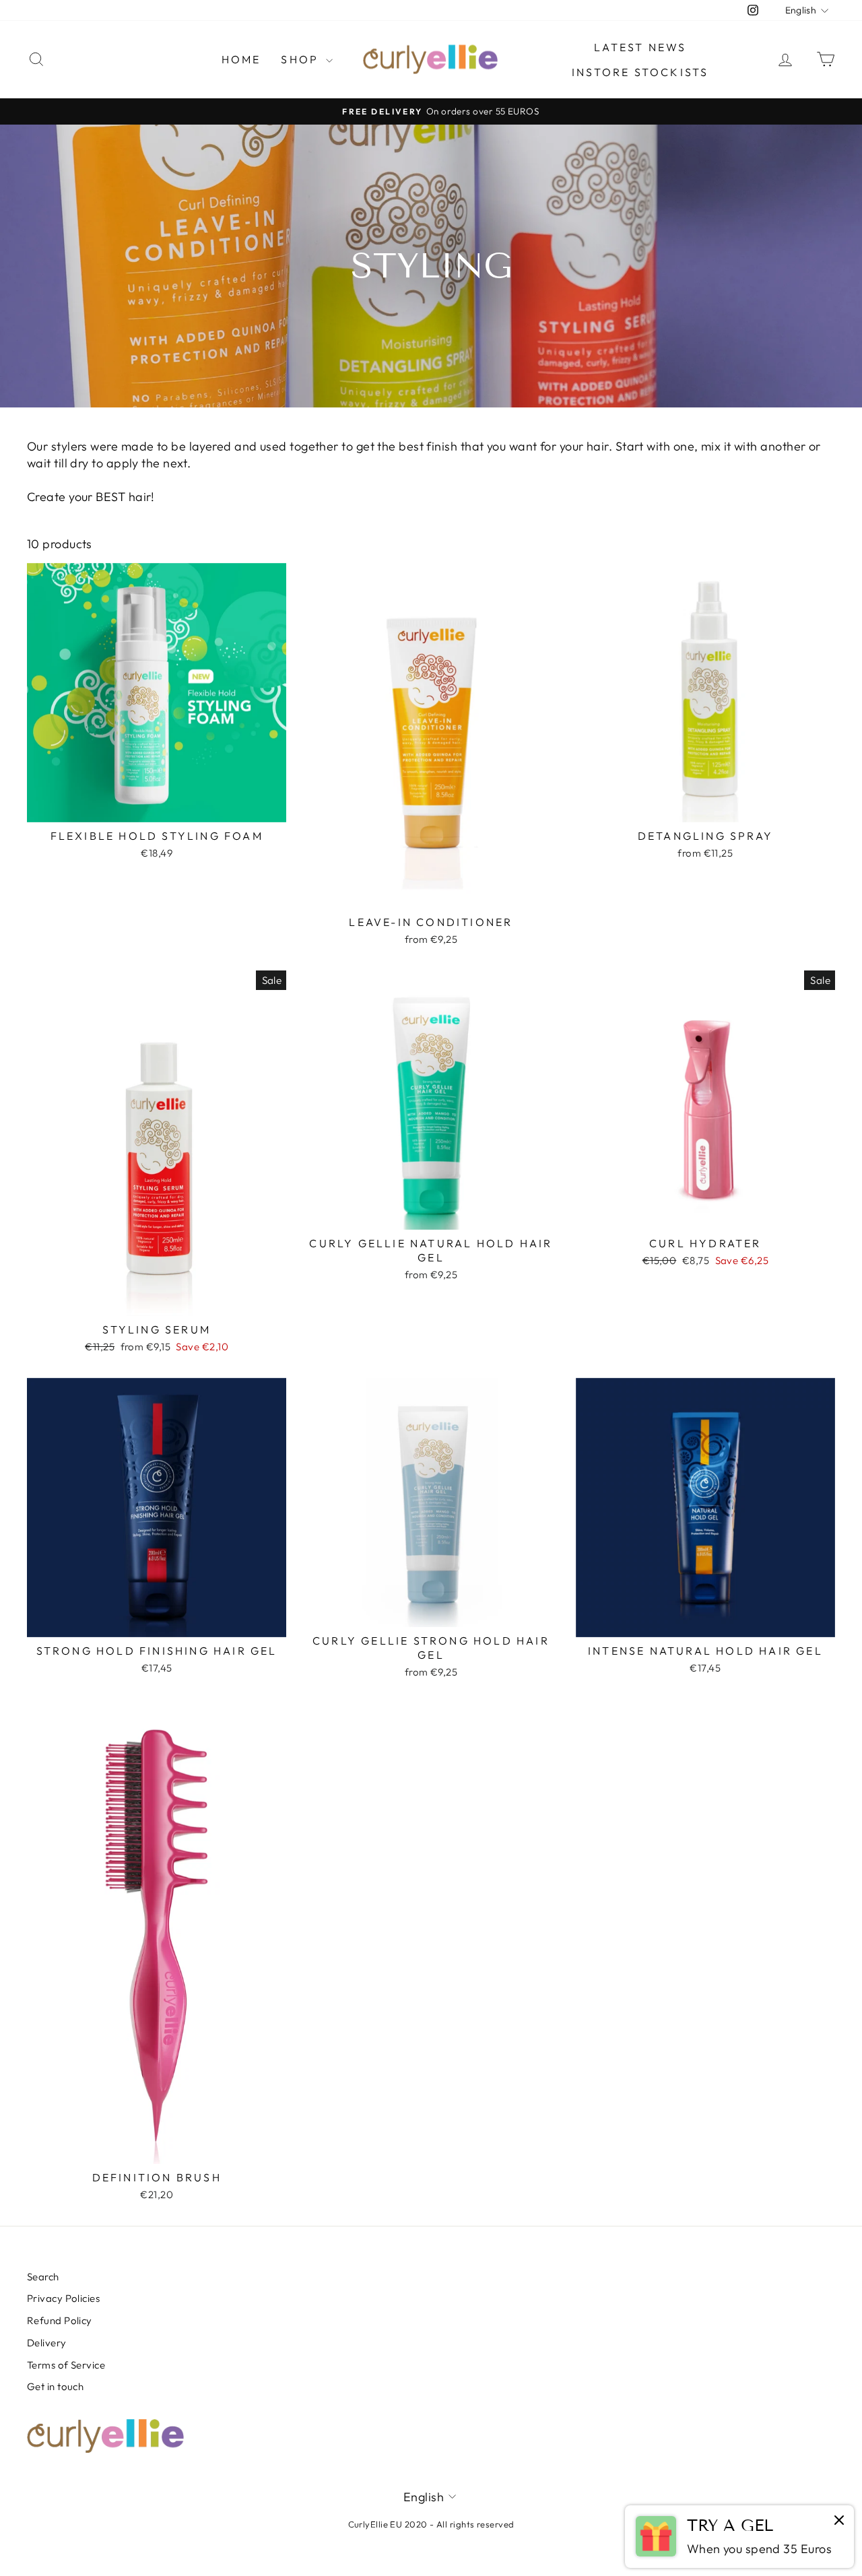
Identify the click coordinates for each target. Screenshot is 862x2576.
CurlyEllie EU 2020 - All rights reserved (431, 2524)
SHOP (302, 59)
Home (241, 59)
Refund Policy (60, 2320)
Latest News (640, 47)
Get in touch (55, 2386)
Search (43, 2277)
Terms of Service (66, 2365)
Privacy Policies (63, 2298)
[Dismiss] (839, 2521)
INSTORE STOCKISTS (640, 72)
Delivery (47, 2343)
